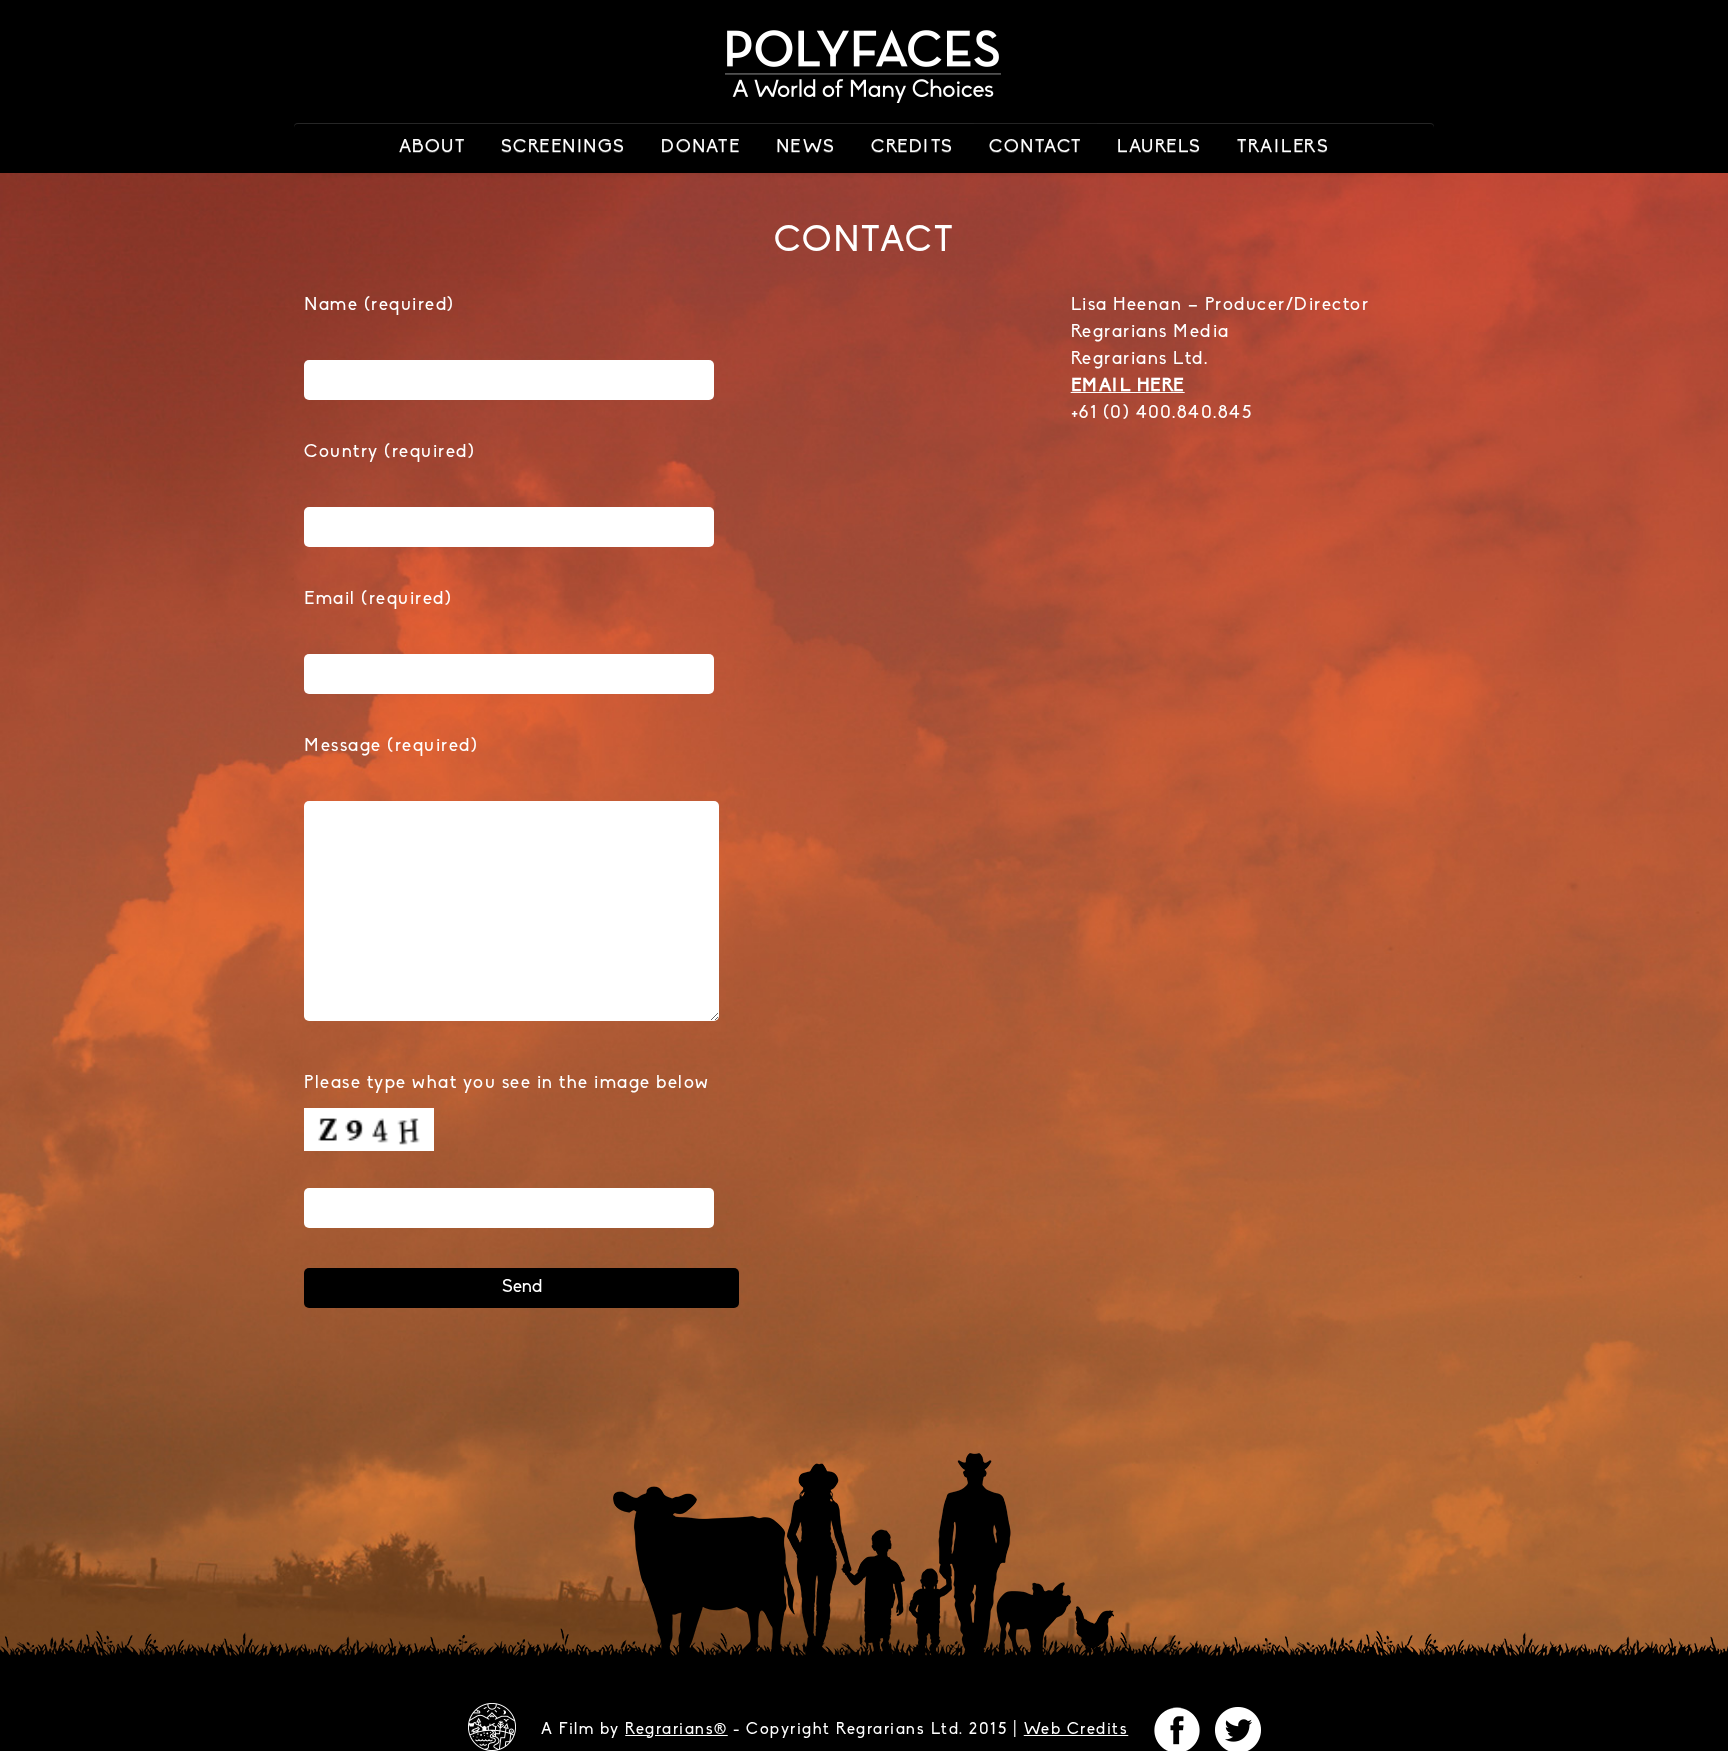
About (432, 148)
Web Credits (1076, 1730)
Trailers (1283, 148)
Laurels (1159, 148)
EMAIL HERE (1128, 387)
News (806, 148)
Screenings (563, 148)
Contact (1035, 148)
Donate (700, 148)
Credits (912, 148)
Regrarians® (676, 1730)
